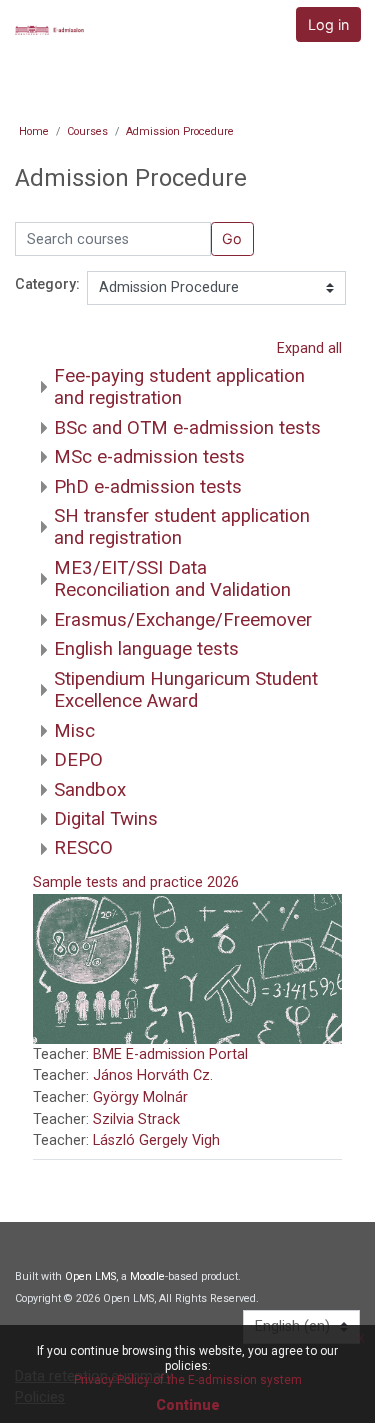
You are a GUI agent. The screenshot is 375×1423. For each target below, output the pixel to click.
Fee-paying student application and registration (179, 387)
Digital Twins (106, 819)
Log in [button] (328, 24)
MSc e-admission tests (149, 457)
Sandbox (90, 790)
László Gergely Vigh (156, 1140)
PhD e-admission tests (148, 487)
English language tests (146, 649)
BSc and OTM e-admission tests (187, 428)
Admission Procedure (180, 131)
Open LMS (90, 1276)
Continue (188, 1405)
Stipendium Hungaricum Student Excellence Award (186, 690)
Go (232, 238)
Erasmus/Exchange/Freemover (183, 620)
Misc (74, 731)
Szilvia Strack (136, 1119)
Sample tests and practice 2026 (136, 882)
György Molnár (140, 1097)
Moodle (147, 1276)
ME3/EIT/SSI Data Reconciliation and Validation (172, 579)
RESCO (83, 848)
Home (34, 131)
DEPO (78, 760)
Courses (87, 131)
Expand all (309, 348)
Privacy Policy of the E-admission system (188, 1380)
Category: (47, 284)
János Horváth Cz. (153, 1075)
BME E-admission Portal (170, 1054)
